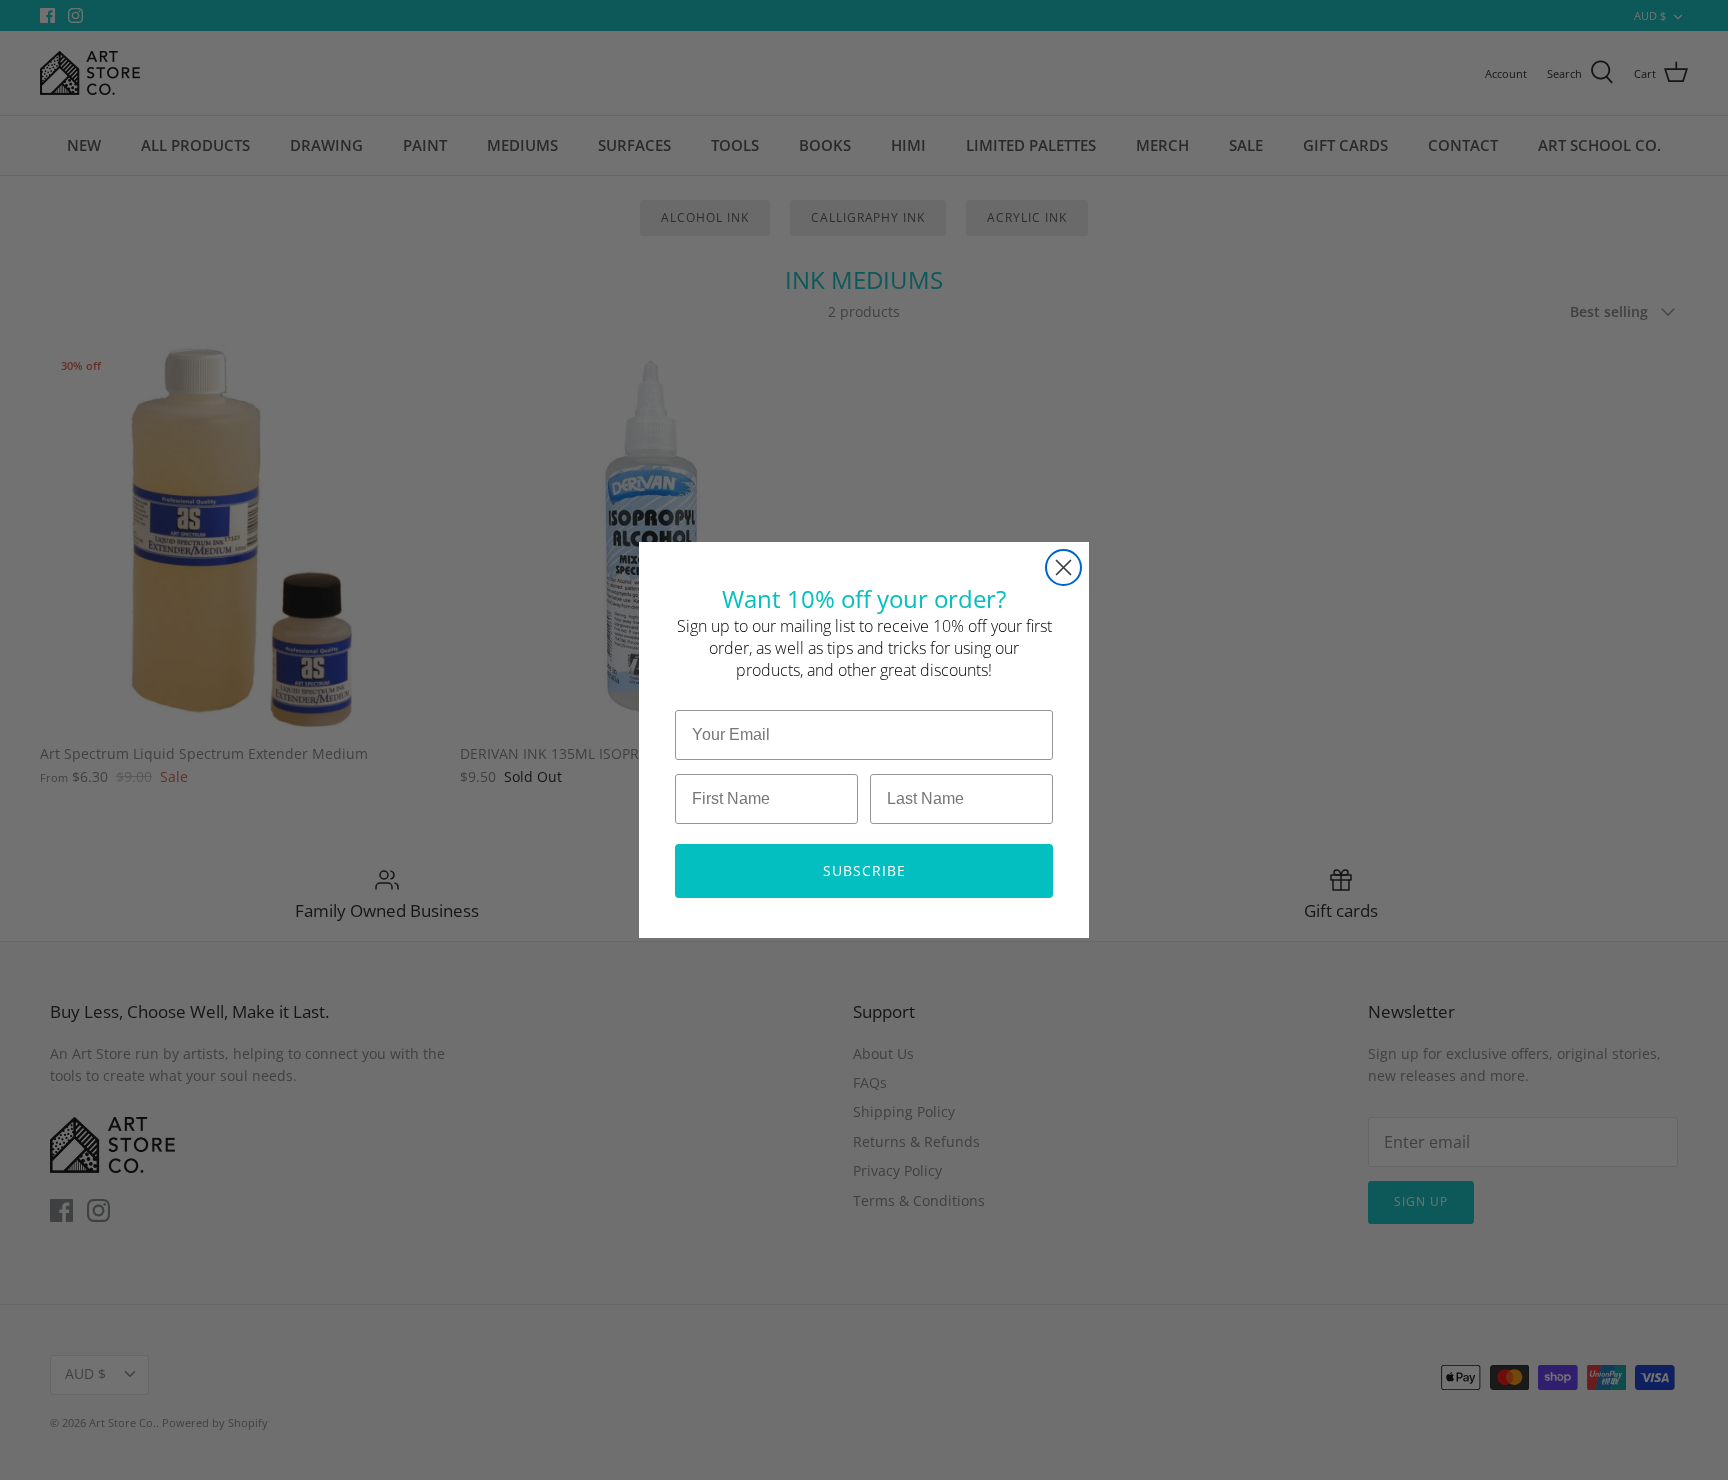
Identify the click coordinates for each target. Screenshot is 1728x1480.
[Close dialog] (1063, 567)
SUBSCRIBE (864, 870)
